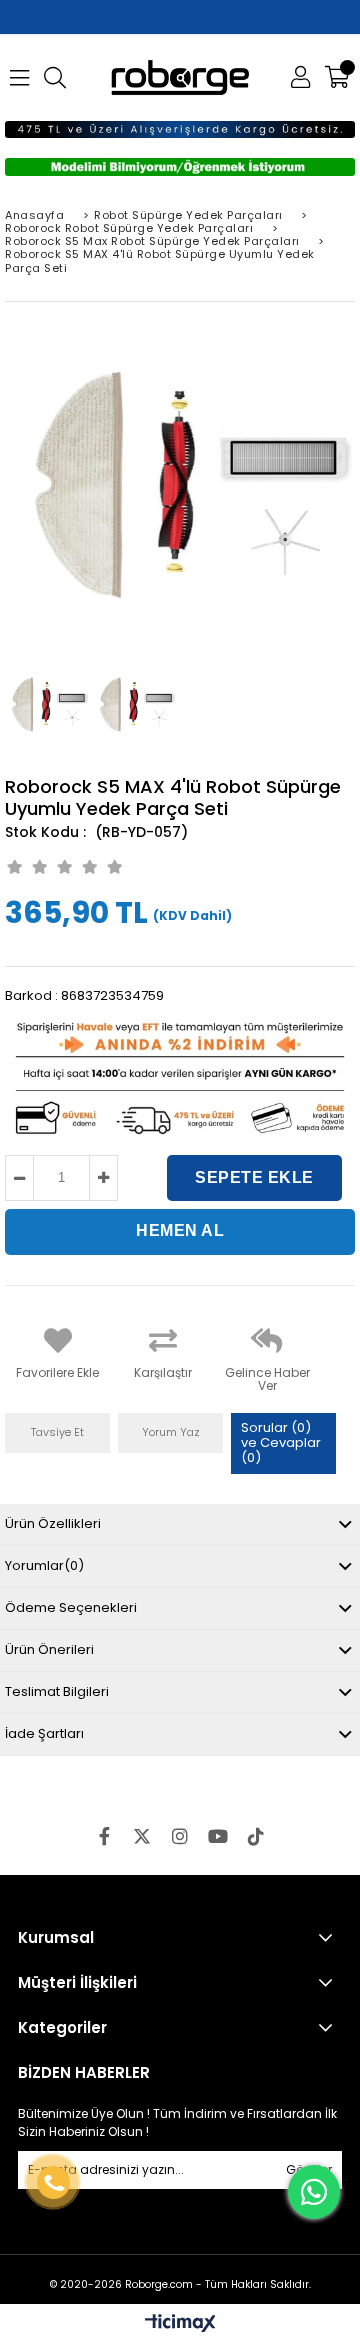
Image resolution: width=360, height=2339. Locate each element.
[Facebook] (104, 1836)
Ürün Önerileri (49, 1649)
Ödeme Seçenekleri (71, 1607)
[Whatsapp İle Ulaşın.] (314, 2192)
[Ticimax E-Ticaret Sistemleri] (180, 2324)
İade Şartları (44, 1733)
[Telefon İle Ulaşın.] (53, 2183)
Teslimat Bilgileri (57, 1691)
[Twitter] (142, 1836)
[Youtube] (218, 1836)
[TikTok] (256, 1836)
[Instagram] (180, 1836)
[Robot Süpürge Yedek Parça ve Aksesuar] (180, 77)
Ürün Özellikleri (53, 1523)
